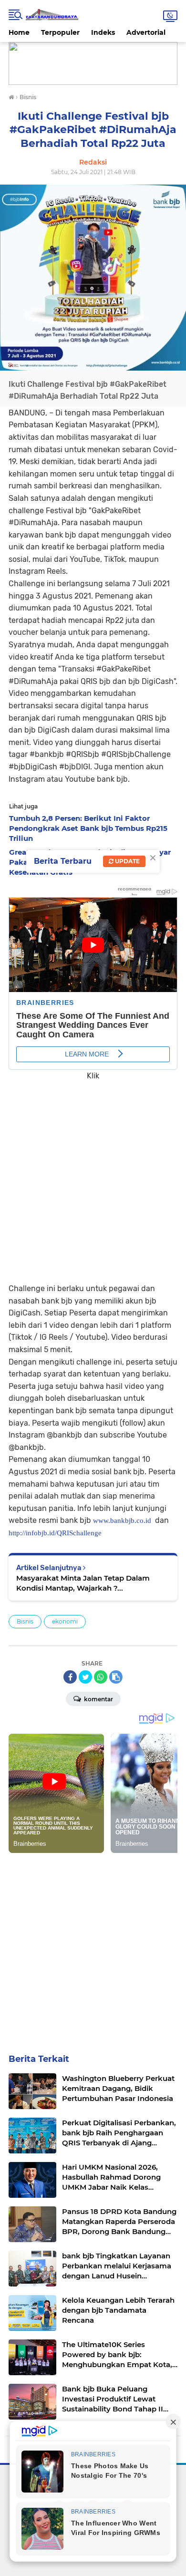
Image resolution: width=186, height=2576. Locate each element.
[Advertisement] (93, 1175)
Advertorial (146, 32)
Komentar (98, 1699)
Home (19, 32)
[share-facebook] (70, 1677)
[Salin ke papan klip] (116, 1677)
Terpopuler (60, 32)
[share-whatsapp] (101, 1677)
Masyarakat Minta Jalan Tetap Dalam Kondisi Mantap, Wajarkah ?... (83, 1583)
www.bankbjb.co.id (122, 1521)
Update (127, 861)
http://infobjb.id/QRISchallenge (55, 1533)
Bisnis (25, 1621)
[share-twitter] (85, 1677)
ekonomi (65, 1621)
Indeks (103, 32)
